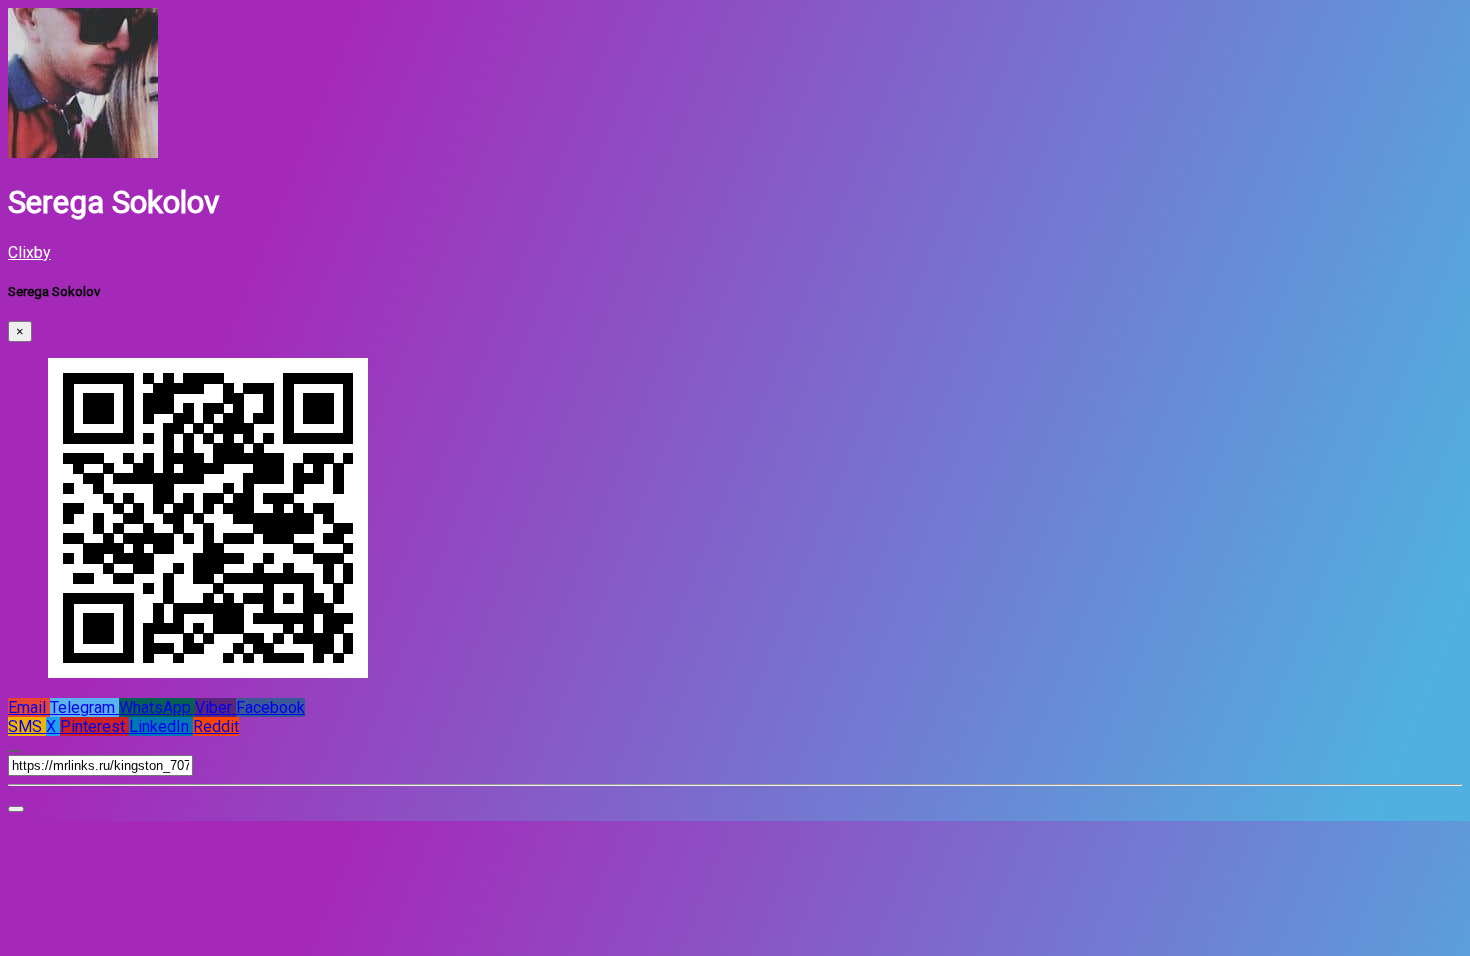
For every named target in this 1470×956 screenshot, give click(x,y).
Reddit (216, 726)
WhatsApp (157, 707)
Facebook (270, 707)
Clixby (29, 252)
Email (29, 707)
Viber (215, 707)
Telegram (84, 707)
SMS (27, 726)
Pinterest (94, 726)
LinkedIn (161, 726)
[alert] (16, 809)
